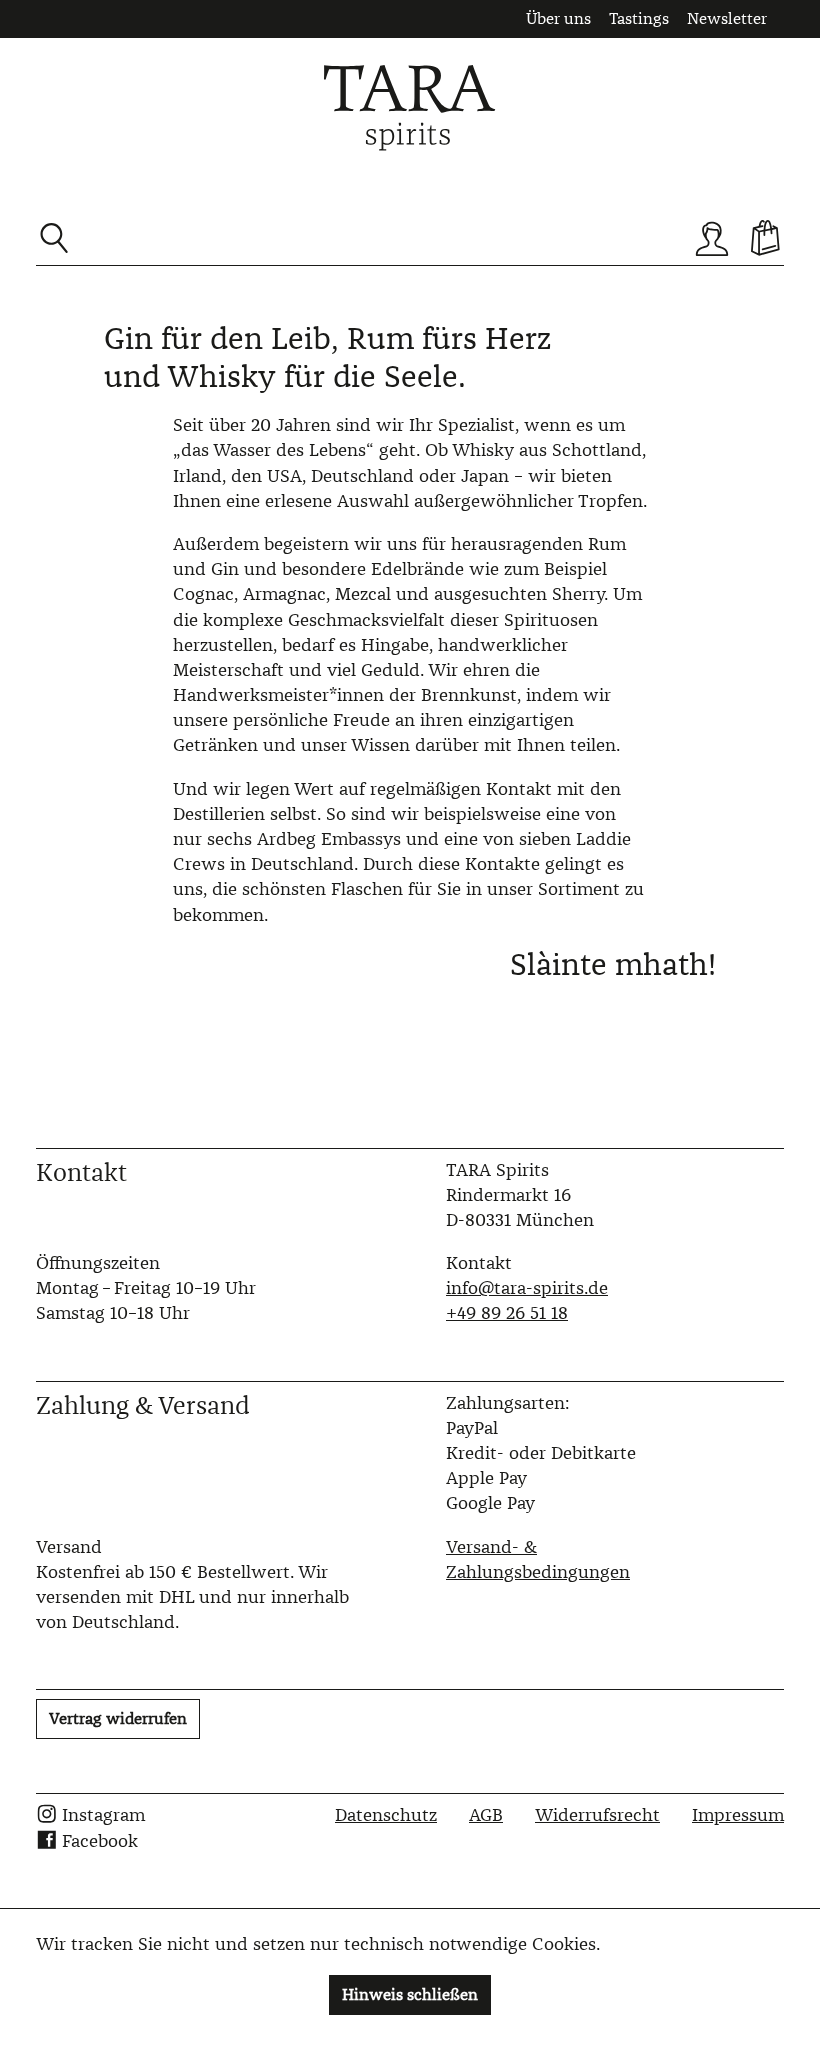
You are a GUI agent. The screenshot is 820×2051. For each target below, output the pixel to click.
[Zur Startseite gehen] (410, 108)
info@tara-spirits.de (527, 1288)
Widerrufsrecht (597, 1815)
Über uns (558, 18)
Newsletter (727, 18)
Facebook (100, 1841)
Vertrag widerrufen (118, 1718)
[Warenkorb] (766, 238)
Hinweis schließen (410, 1994)
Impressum (738, 1815)
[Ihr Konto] (712, 238)
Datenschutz (386, 1815)
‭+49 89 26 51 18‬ (507, 1313)
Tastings (639, 18)
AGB (486, 1815)
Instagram (103, 1815)
